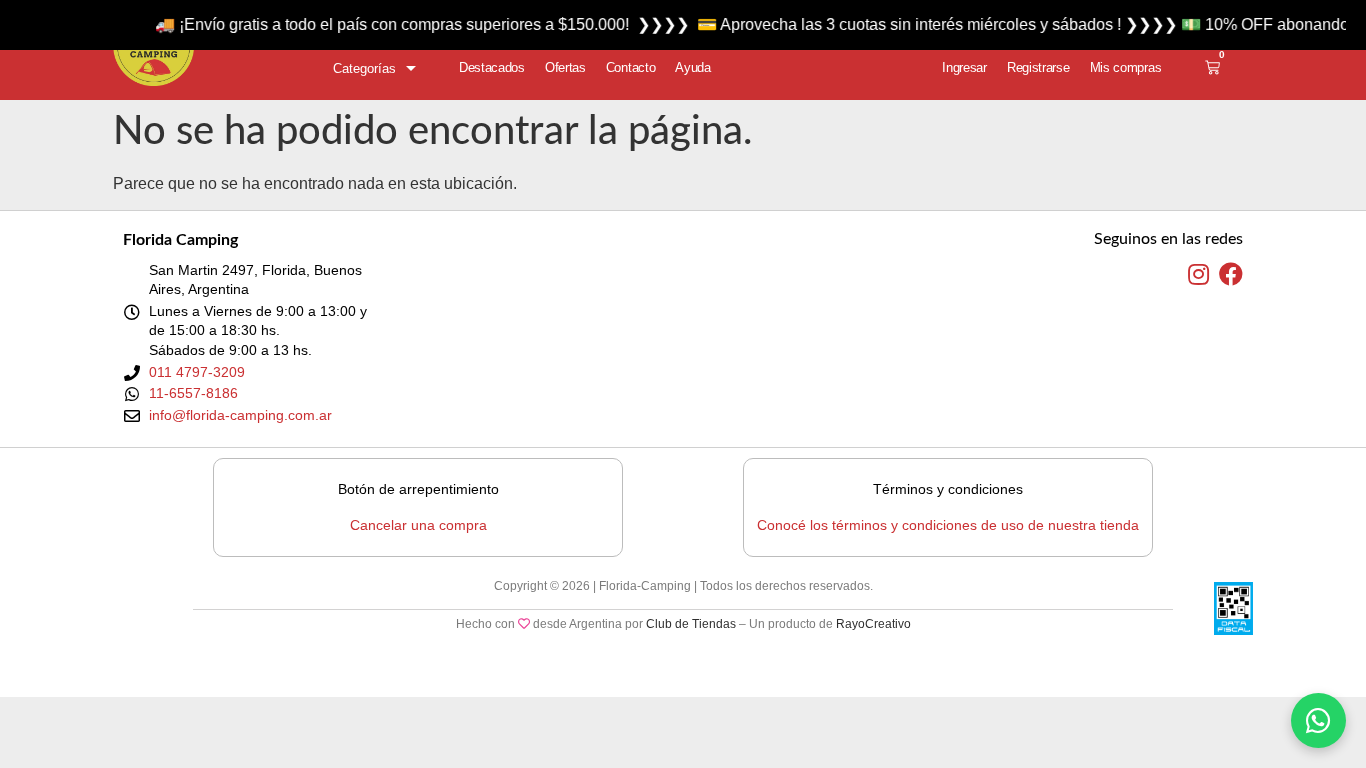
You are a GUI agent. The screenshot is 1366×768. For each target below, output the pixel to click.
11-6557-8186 (193, 393)
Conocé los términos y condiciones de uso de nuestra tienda (948, 525)
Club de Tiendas (691, 624)
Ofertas (565, 67)
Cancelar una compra (418, 525)
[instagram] (1198, 275)
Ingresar (964, 67)
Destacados (492, 67)
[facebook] (1231, 275)
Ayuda (693, 67)
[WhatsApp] (1318, 720)
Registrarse (1038, 67)
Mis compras (1126, 67)
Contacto (631, 67)
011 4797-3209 (197, 372)
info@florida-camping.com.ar (240, 415)
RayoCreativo (873, 624)
